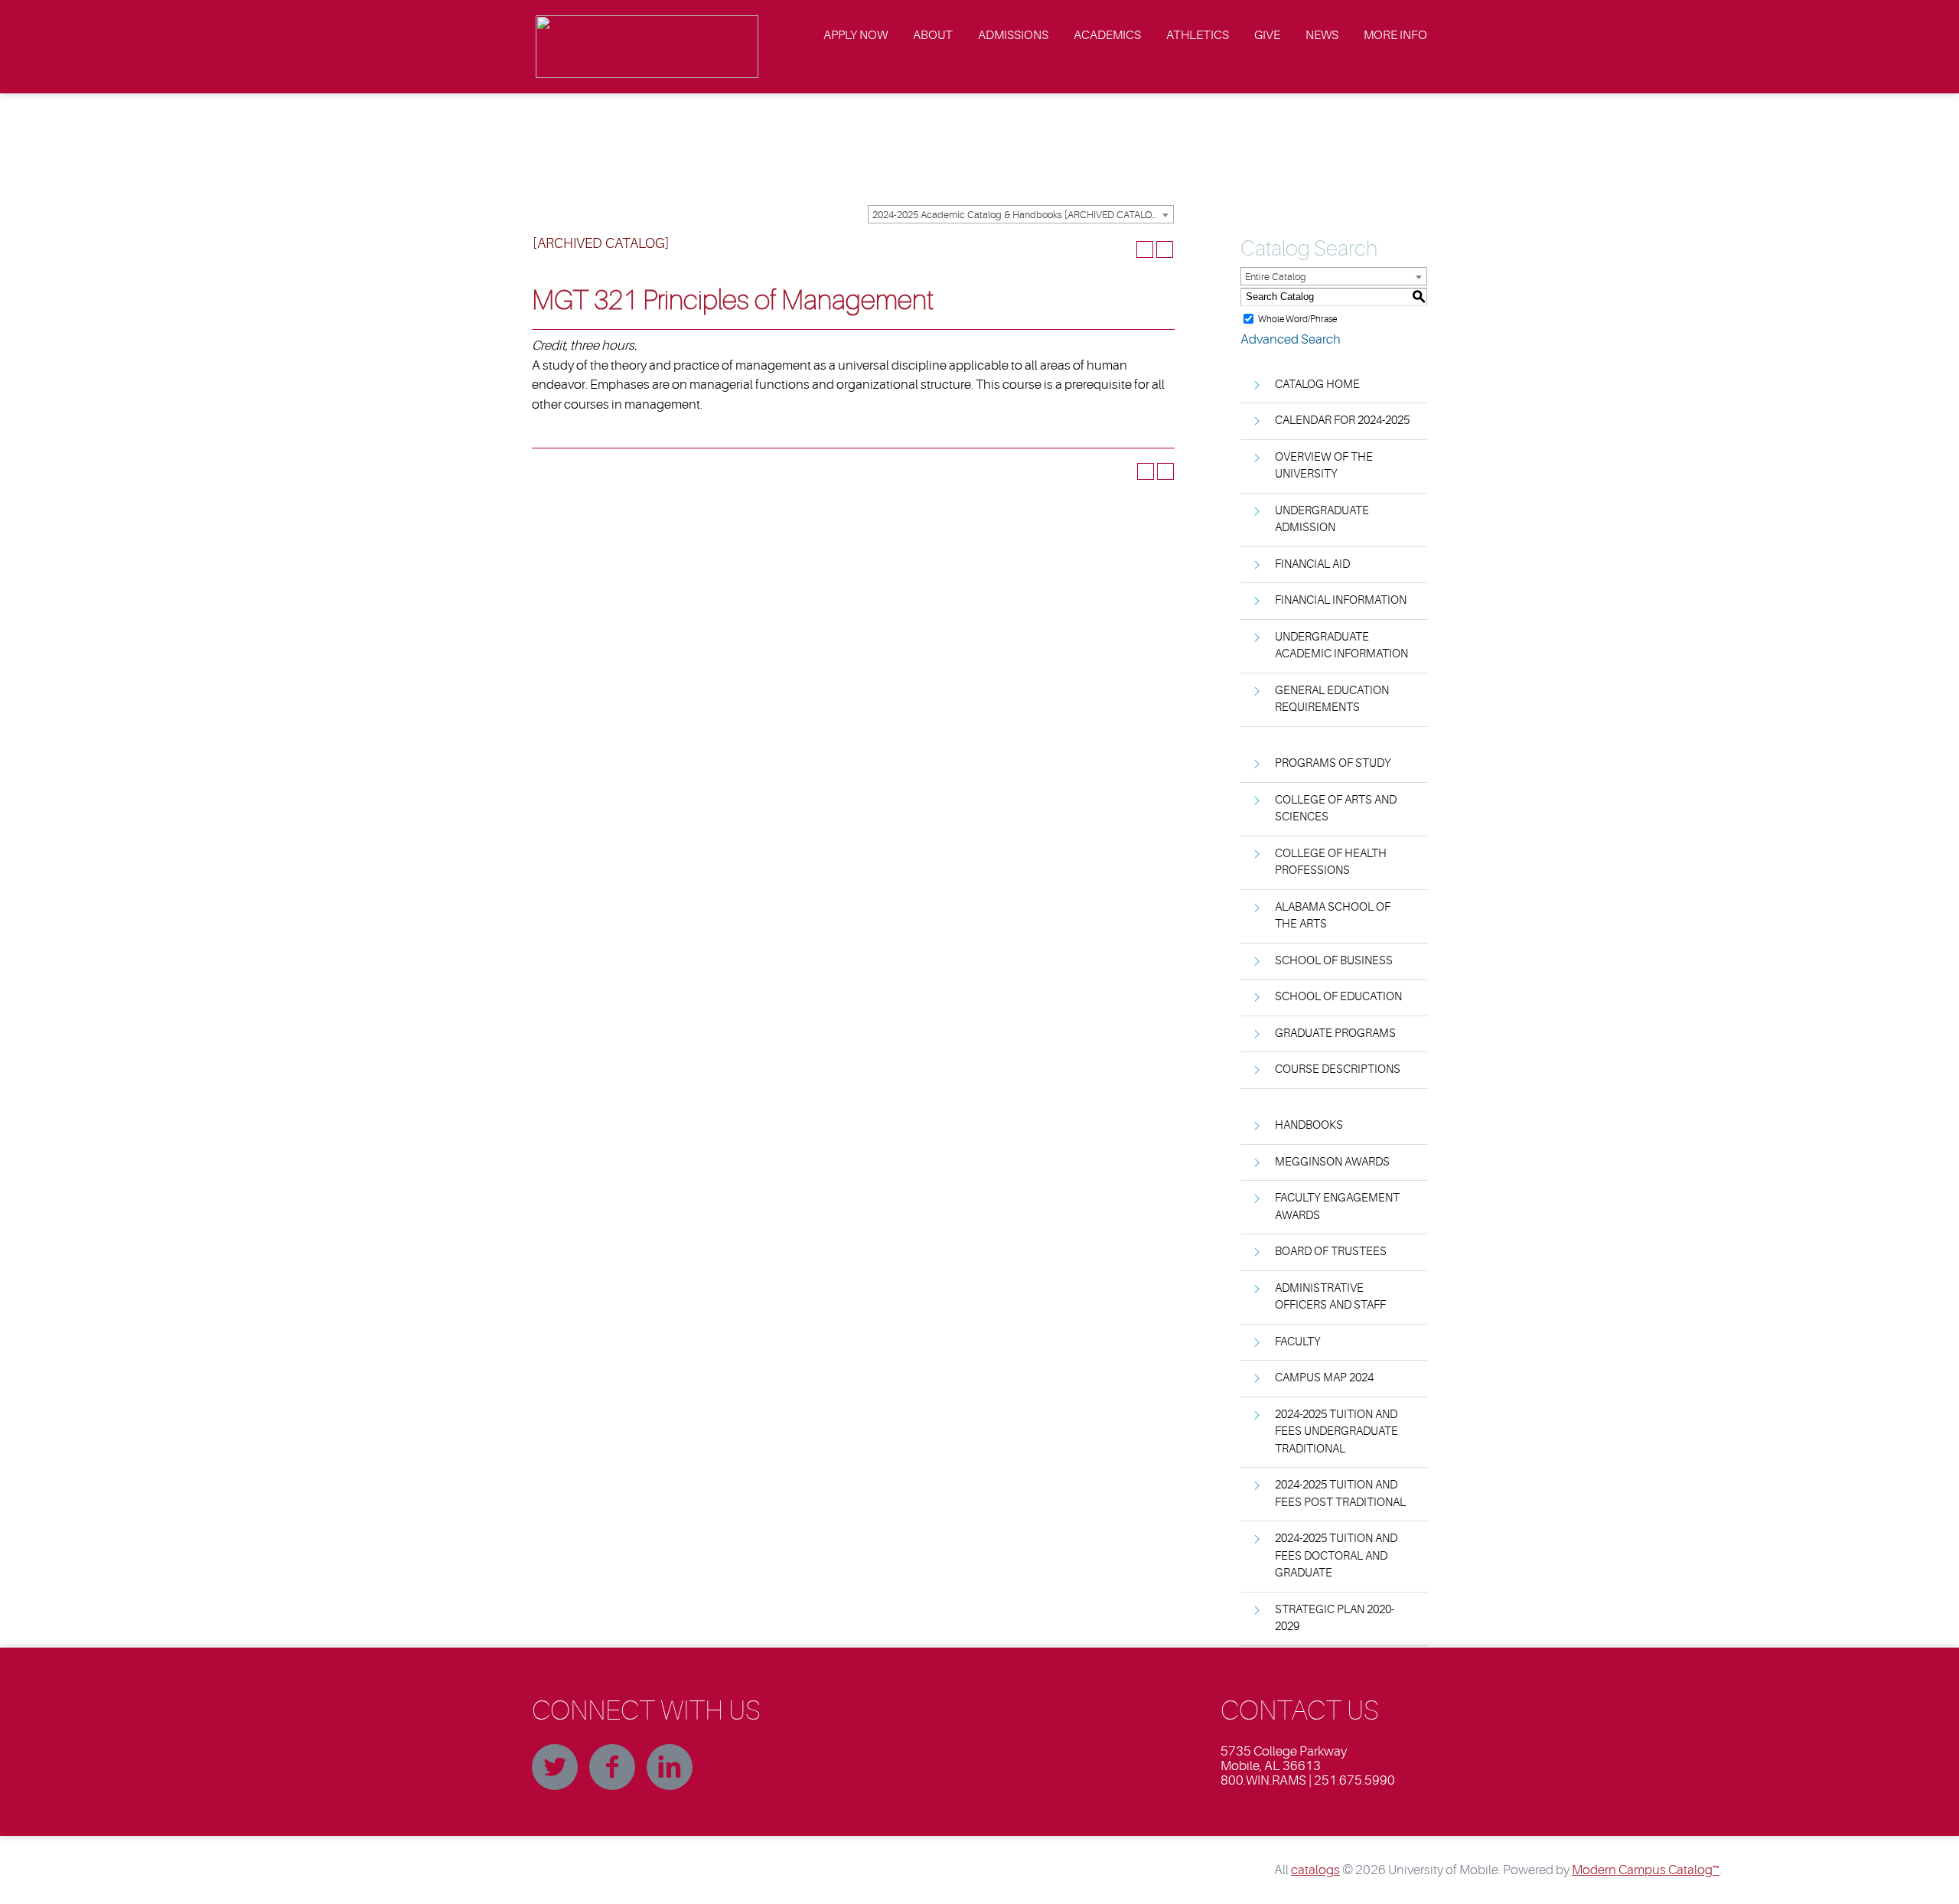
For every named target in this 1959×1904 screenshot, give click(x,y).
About (933, 35)
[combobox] (1021, 214)
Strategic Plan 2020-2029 (1335, 1619)
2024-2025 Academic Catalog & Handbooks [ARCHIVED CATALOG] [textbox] (1017, 215)
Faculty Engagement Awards (1337, 1207)
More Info (1395, 35)
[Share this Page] (1125, 249)
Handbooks (1309, 1125)
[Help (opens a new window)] (1165, 249)
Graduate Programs (1335, 1034)
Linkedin (670, 1767)
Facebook (612, 1767)
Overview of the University (1324, 466)
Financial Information (1341, 600)
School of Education (1338, 997)
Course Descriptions (1338, 1069)
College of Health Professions (1331, 862)
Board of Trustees (1331, 1252)
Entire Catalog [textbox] (1276, 277)
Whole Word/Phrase (1297, 318)
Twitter (555, 1767)
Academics (1107, 35)
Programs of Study (1333, 763)
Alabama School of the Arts (1333, 916)
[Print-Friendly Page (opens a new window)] (1145, 249)
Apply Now (856, 35)
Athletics (1198, 35)
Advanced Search (1291, 339)
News (1322, 35)
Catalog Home (1317, 385)
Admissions (1013, 35)
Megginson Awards (1332, 1162)
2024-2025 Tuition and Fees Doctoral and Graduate (1336, 1556)
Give (1267, 35)
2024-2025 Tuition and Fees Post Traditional (1340, 1494)
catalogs (1315, 1870)
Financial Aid (1312, 564)
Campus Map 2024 (1324, 1378)
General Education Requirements (1332, 699)
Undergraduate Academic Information (1341, 646)
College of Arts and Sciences (1336, 809)
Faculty (1298, 1342)
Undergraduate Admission (1322, 520)
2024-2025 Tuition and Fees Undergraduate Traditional (1336, 1432)
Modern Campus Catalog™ (1646, 1870)
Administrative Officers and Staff (1330, 1297)
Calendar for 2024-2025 (1342, 421)
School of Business (1334, 961)
